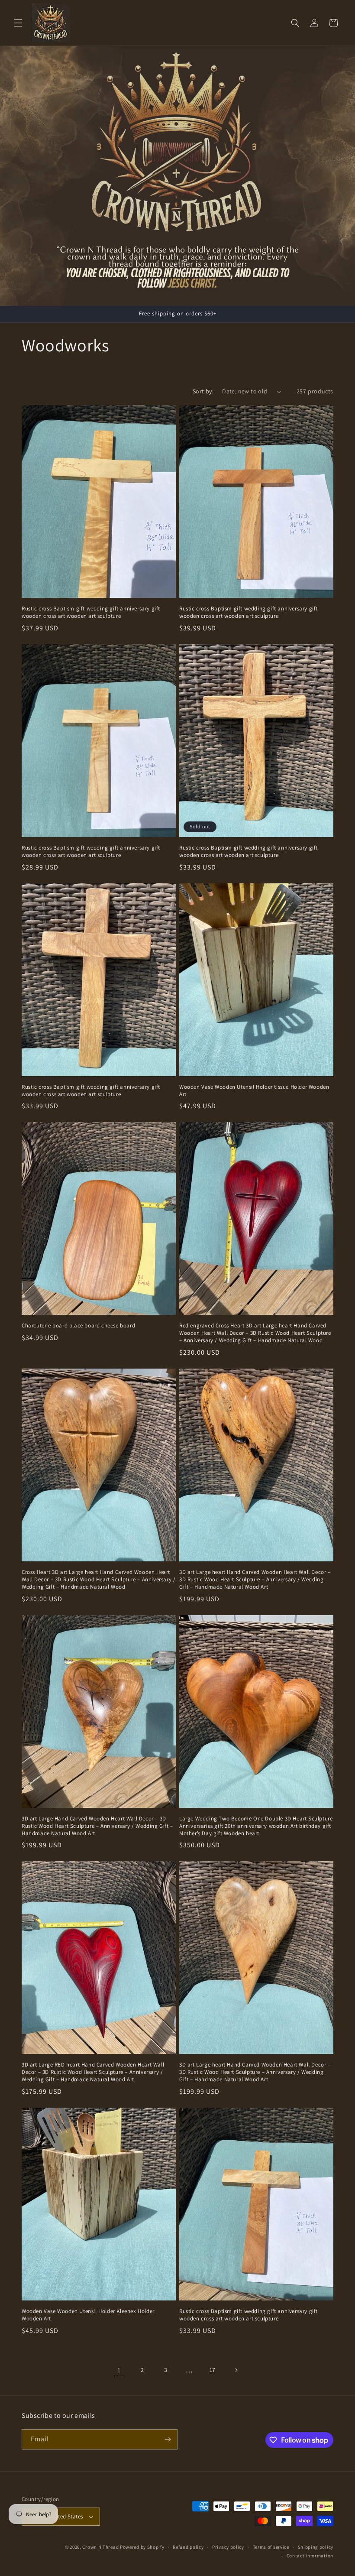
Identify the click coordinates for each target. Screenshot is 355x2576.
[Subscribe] (168, 2439)
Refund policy (188, 2547)
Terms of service (271, 2547)
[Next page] (236, 2370)
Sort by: (203, 391)
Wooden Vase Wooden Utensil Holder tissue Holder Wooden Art (254, 1091)
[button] (18, 23)
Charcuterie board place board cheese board (78, 1326)
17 (213, 2370)
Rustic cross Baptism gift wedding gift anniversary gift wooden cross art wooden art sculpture (91, 612)
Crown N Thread (100, 2547)
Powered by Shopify (142, 2547)
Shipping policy (316, 2547)
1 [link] (119, 2370)
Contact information (310, 2556)
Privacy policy (228, 2547)
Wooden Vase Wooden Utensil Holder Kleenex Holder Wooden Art (88, 2315)
